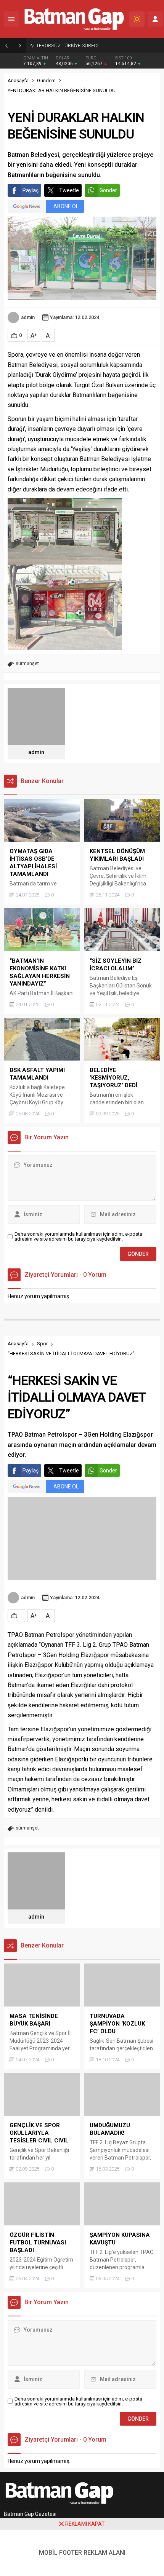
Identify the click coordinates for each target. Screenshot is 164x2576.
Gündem (46, 81)
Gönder (108, 190)
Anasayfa (18, 81)
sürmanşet (27, 663)
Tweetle (69, 190)
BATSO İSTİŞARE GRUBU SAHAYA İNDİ (77, 45)
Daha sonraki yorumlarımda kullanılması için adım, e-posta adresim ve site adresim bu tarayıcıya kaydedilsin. (78, 1236)
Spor (42, 1344)
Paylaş (31, 190)
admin (28, 317)
